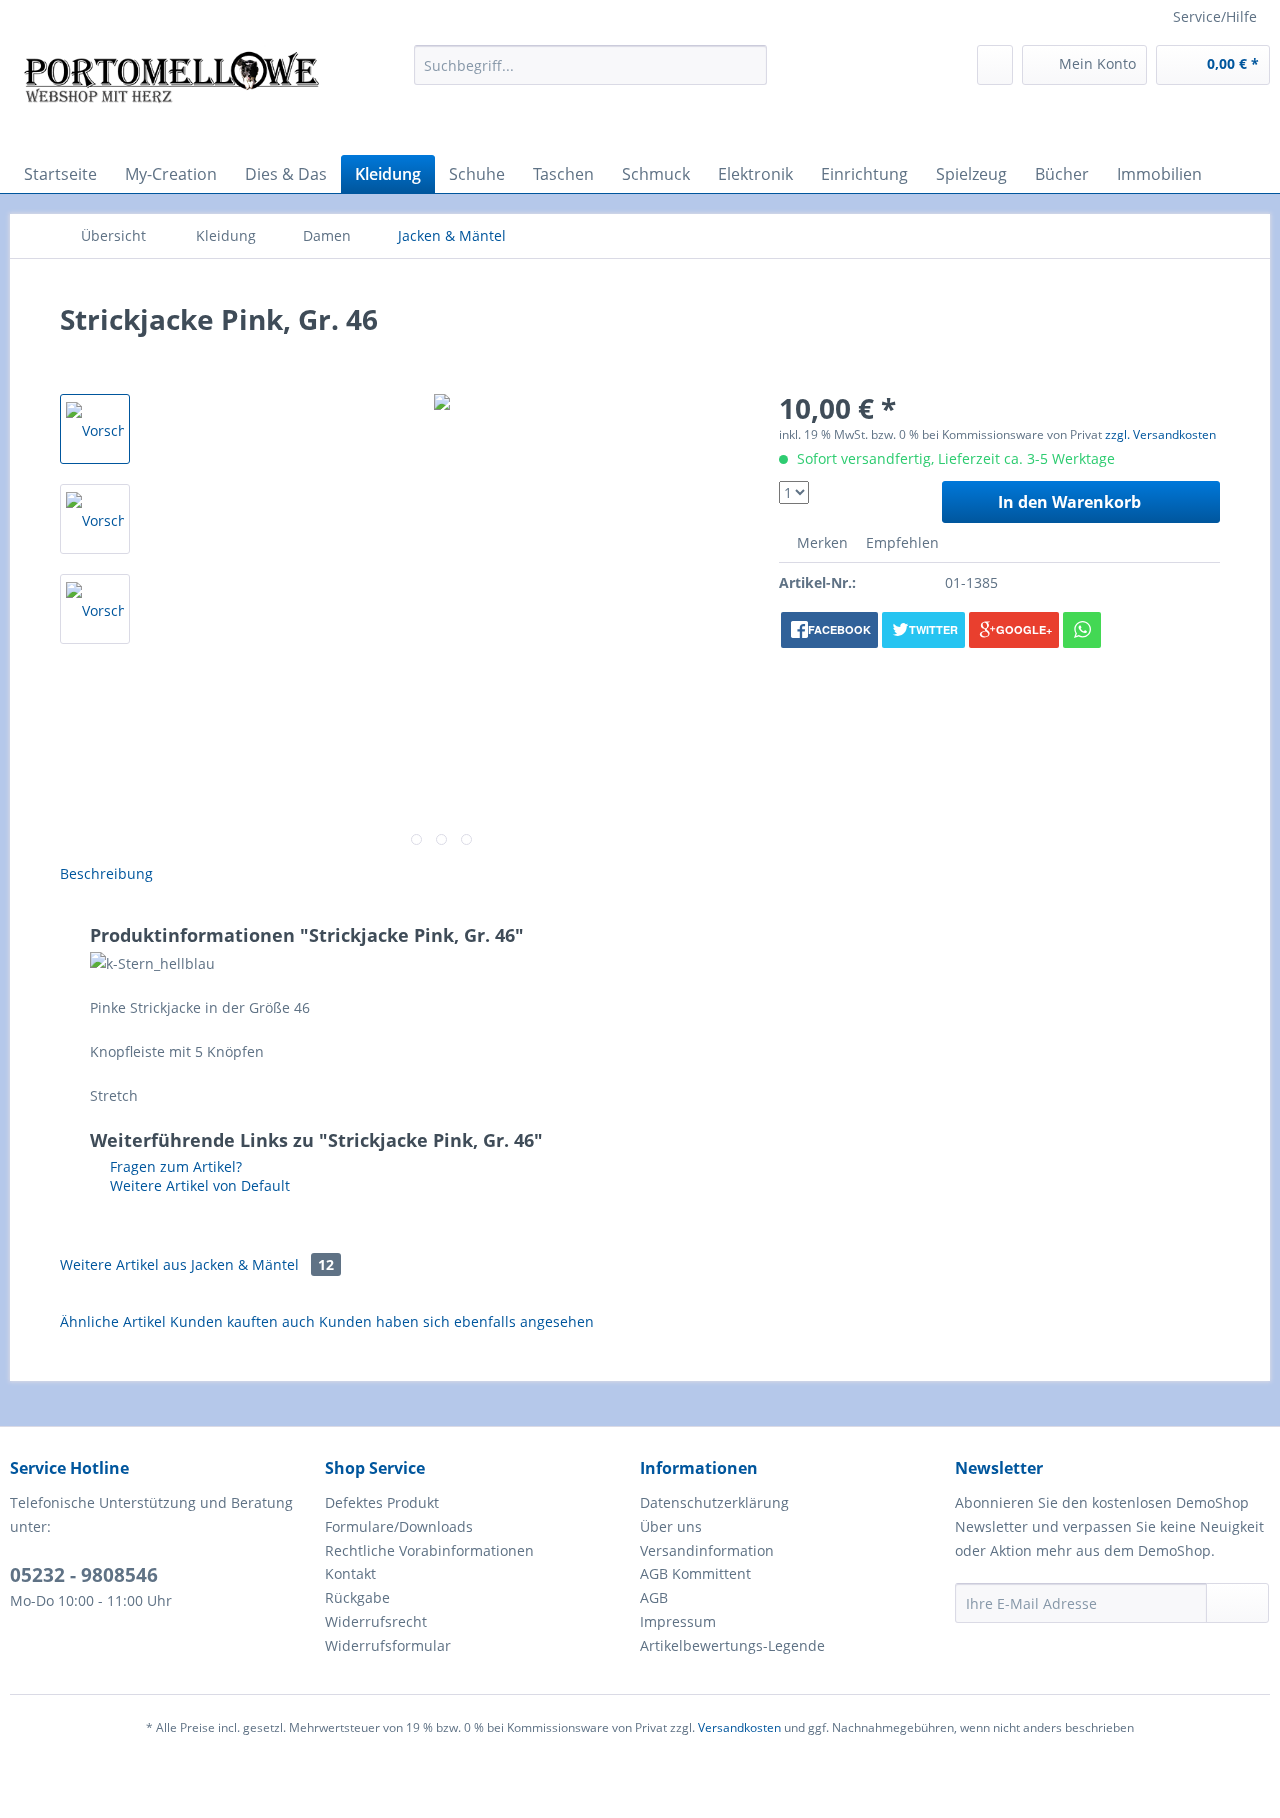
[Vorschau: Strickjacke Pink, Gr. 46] (95, 429)
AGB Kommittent (695, 1573)
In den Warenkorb (1069, 502)
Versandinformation (707, 1550)
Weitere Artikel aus (197, 1264)
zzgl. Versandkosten (1160, 434)
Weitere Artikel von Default (198, 1185)
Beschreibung (106, 873)
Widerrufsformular (388, 1645)
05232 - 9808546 (84, 1575)
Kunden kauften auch (242, 1321)
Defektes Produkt (382, 1502)
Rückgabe (357, 1597)
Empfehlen (900, 542)
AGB (654, 1597)
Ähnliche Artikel (113, 1321)
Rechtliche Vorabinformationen (429, 1550)
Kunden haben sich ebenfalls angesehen (456, 1321)
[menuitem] (590, 65)
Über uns (671, 1526)
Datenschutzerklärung (714, 1502)
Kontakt (350, 1573)
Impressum (678, 1621)
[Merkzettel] (995, 65)
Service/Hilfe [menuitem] (1215, 16)
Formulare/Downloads (399, 1526)
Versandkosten (739, 1727)
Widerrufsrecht (376, 1621)
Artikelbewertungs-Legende (732, 1645)
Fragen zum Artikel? (174, 1166)
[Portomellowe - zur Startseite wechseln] (171, 95)
